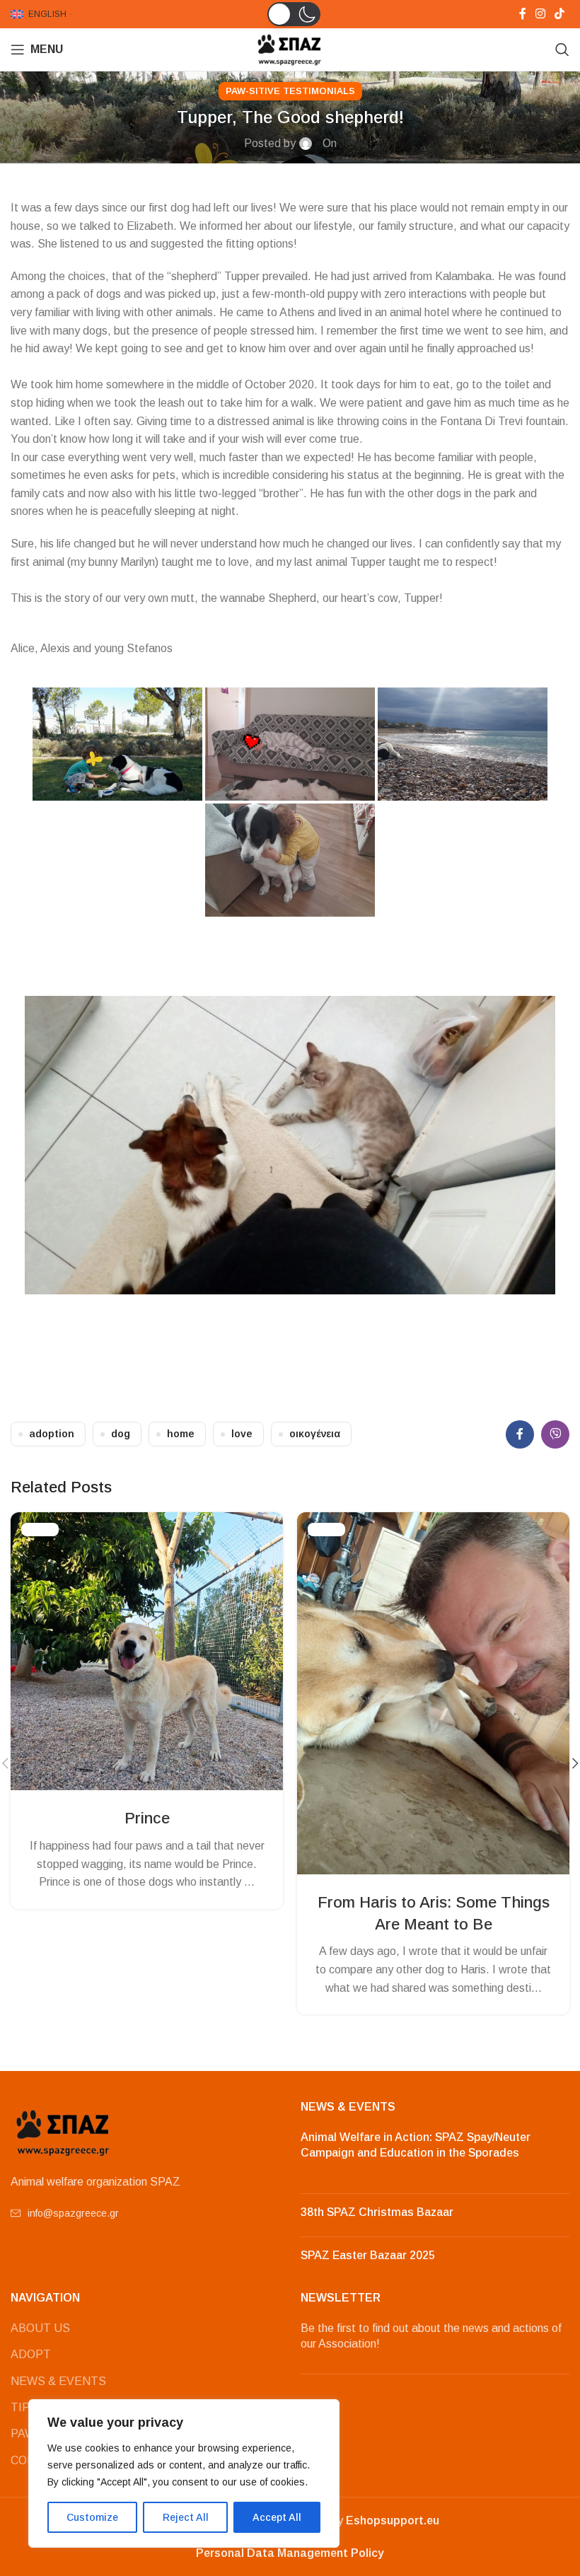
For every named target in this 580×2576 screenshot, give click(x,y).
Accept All (277, 2517)
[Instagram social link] (540, 14)
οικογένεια (315, 1434)
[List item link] (145, 2213)
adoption (52, 1434)
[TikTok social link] (560, 14)
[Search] (562, 50)
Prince (147, 1818)
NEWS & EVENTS (58, 2381)
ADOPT (31, 2354)
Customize (92, 2517)
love (242, 1434)
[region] (184, 2473)
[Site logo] (290, 48)
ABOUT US (40, 2328)
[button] (294, 14)
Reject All (186, 2517)
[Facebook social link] (522, 14)
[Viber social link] (555, 1434)
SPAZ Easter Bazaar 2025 (368, 2255)
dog (121, 1434)
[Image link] (64, 2131)
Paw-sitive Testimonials (290, 91)
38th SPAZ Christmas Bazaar (377, 2212)
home (181, 1434)
